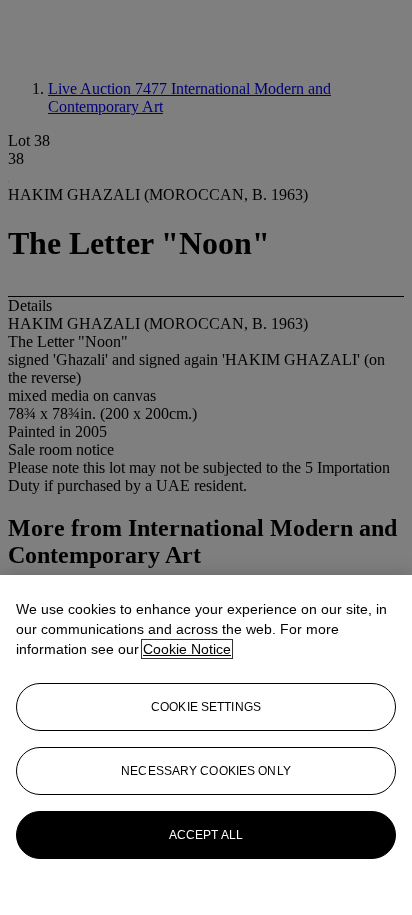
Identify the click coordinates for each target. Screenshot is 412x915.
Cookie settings (206, 707)
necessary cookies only (206, 771)
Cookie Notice (187, 649)
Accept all (206, 835)
